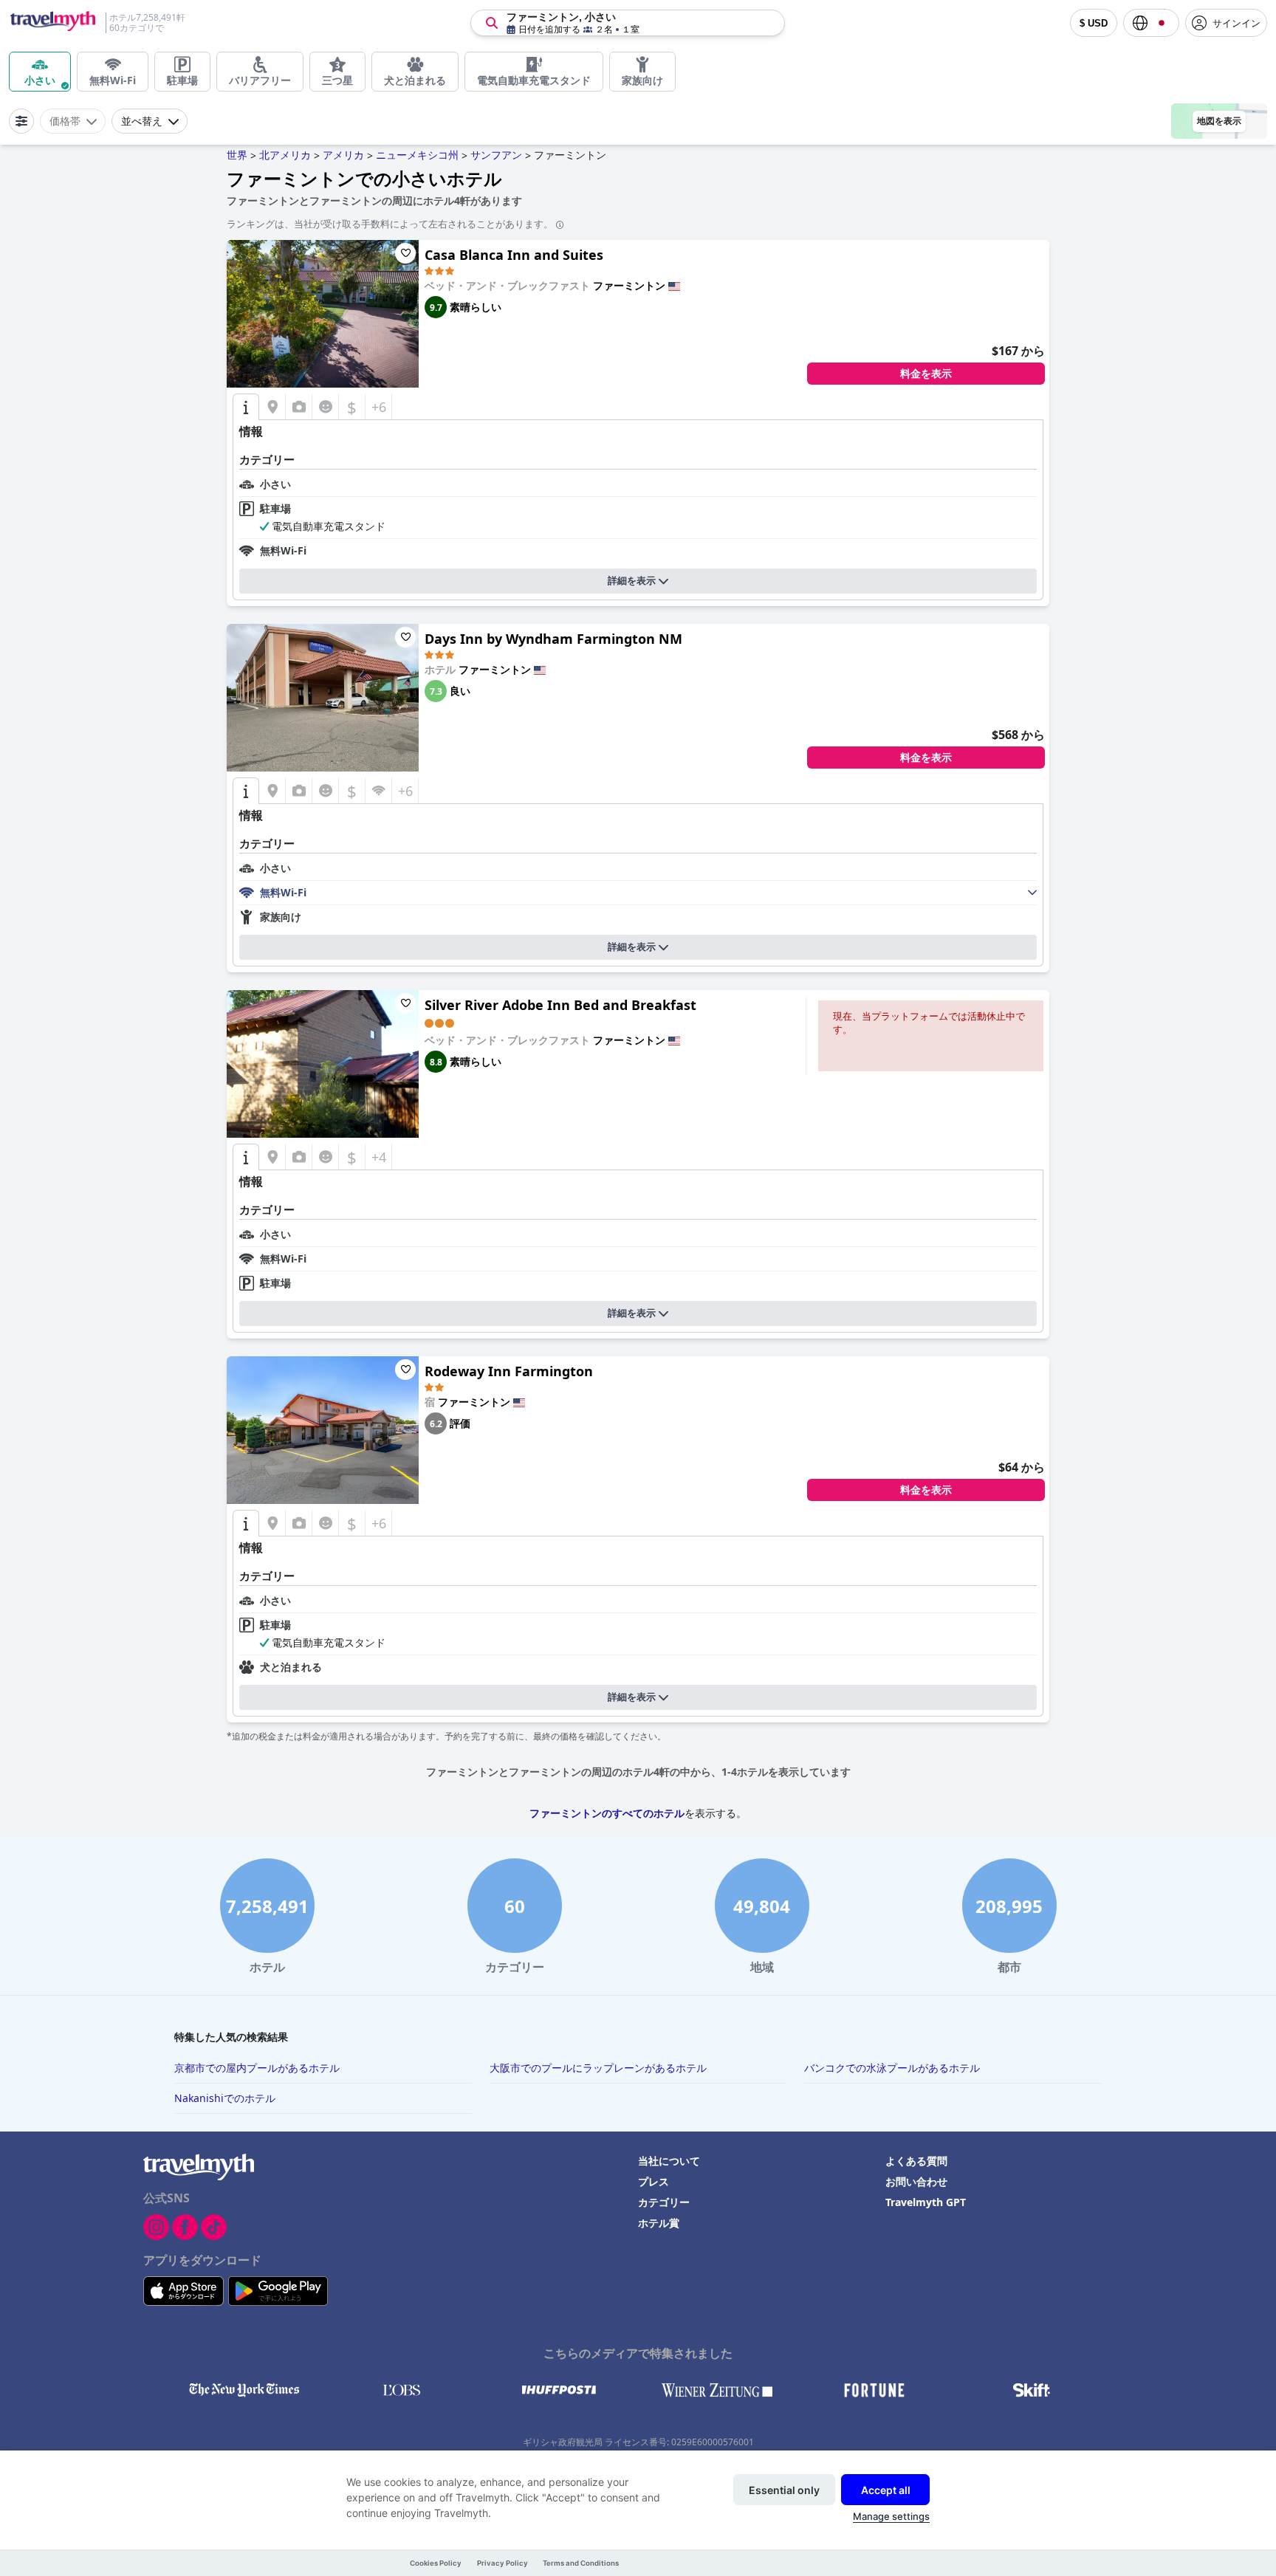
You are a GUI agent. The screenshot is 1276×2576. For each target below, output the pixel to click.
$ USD (1094, 23)
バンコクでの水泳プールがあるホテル (892, 2068)
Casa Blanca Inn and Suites (514, 255)
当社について (669, 2161)
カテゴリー (664, 2202)
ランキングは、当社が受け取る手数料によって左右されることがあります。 (390, 224)
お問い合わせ (916, 2181)
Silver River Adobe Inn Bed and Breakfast (560, 1005)
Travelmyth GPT (926, 2202)
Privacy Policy (502, 2563)
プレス (654, 2181)
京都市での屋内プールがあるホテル (257, 2068)
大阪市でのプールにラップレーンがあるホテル (598, 2068)
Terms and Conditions (581, 2563)
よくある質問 (916, 2161)
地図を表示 (1219, 121)
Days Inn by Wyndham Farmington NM (553, 639)
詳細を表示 (632, 581)
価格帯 (65, 121)
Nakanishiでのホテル (225, 2098)
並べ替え (142, 121)
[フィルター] (21, 121)
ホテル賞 (659, 2223)
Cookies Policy (436, 2563)
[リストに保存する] (405, 253)
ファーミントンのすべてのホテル (607, 1813)
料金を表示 (926, 374)
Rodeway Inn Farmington (509, 1371)
